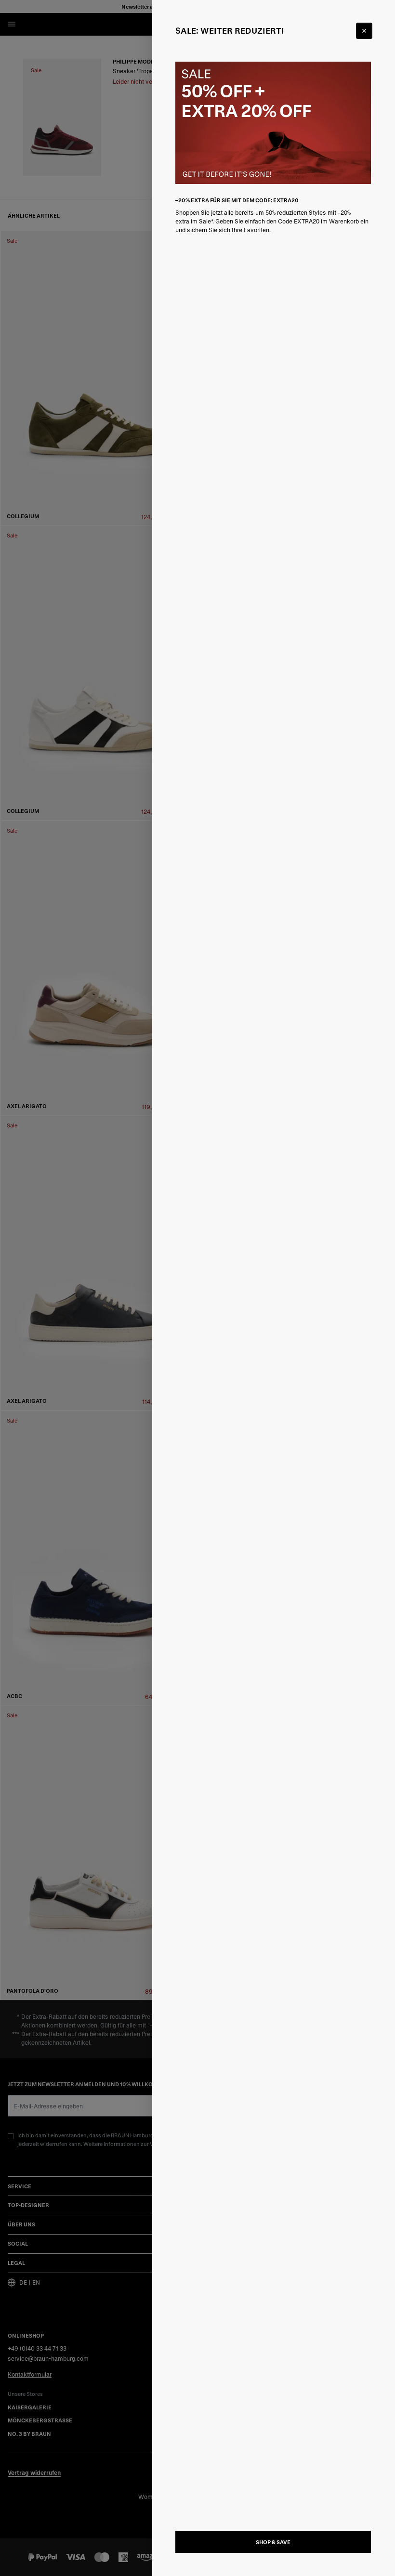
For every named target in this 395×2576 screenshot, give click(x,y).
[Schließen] (364, 31)
